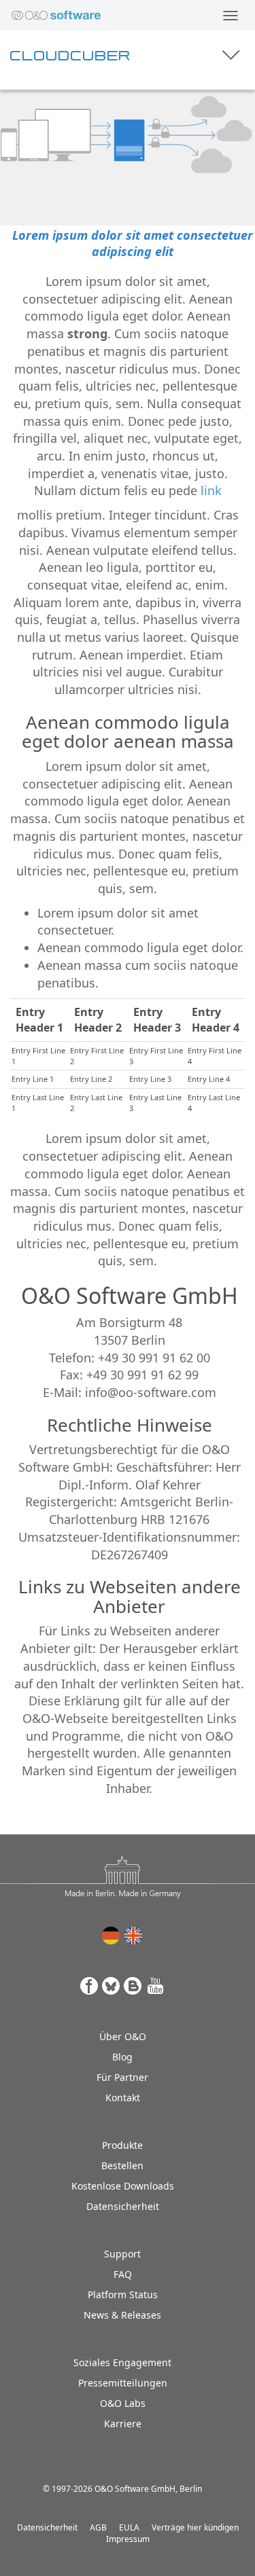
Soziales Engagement (122, 2362)
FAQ (123, 2274)
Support (122, 2254)
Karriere (123, 2424)
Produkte (122, 2145)
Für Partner (122, 2077)
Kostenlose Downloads (123, 2186)
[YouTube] (155, 1986)
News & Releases (122, 2315)
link (211, 490)
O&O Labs (123, 2403)
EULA (129, 2527)
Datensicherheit (123, 2206)
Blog (122, 2057)
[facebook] (90, 1986)
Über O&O (123, 2036)
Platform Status (123, 2294)
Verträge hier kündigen (195, 2527)
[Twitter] (112, 1986)
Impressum (128, 2539)
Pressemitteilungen (123, 2383)
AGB (98, 2527)
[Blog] (133, 1986)
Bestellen (122, 2165)
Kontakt (123, 2098)
